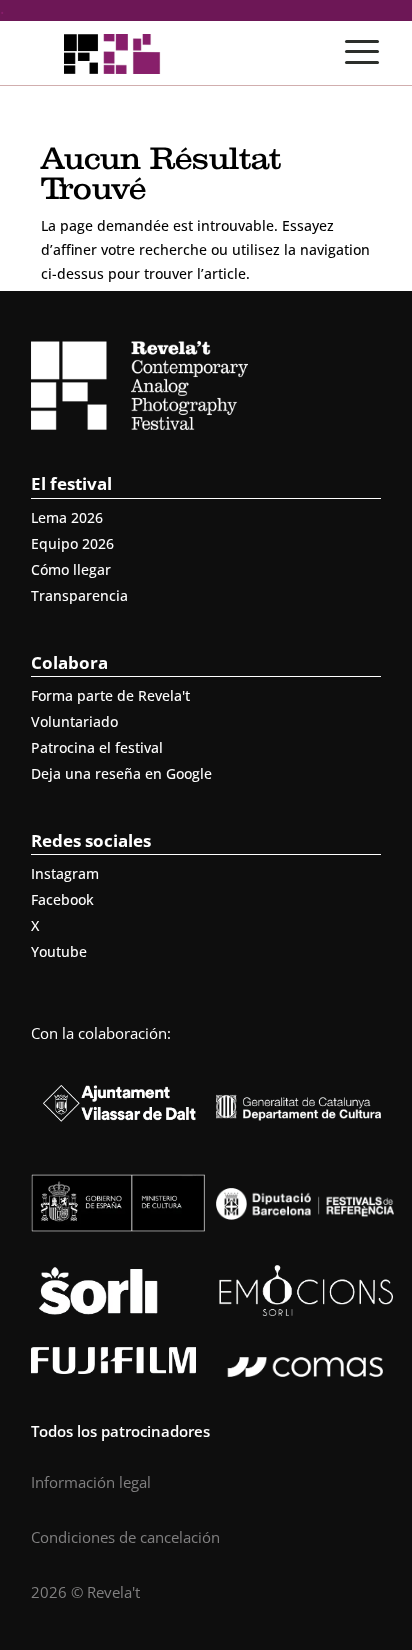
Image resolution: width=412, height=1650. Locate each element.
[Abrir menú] (362, 52)
